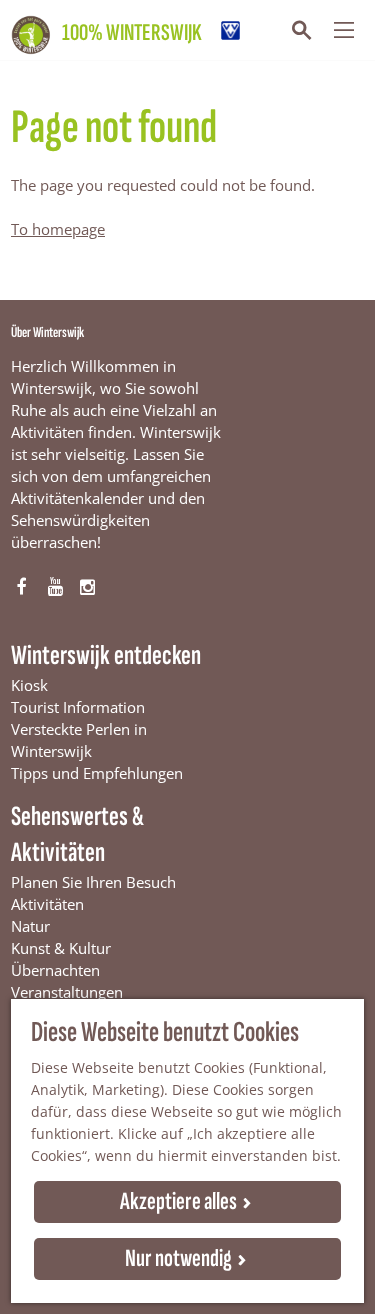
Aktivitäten (47, 904)
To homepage (58, 229)
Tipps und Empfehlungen (97, 773)
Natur (30, 926)
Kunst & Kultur (61, 948)
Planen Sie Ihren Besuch (93, 882)
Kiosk (29, 685)
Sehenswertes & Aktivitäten (77, 834)
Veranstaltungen (67, 992)
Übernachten (55, 970)
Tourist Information (78, 707)
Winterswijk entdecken (106, 655)
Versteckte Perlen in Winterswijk (79, 740)
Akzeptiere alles (178, 1201)
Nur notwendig (178, 1258)
